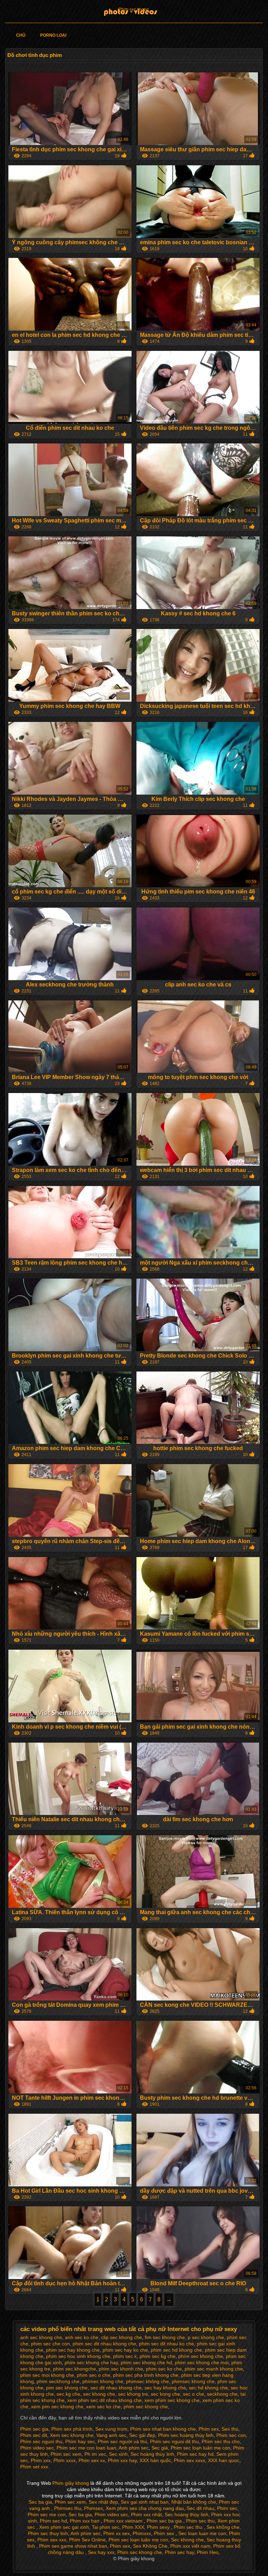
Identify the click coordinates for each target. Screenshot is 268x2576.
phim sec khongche (75, 2369)
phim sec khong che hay (91, 2362)
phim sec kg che (158, 2356)
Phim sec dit (34, 2435)
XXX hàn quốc (155, 2460)
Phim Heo (208, 2552)
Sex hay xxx (101, 2552)
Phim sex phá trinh (72, 2429)
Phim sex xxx (52, 2540)
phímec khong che (103, 2381)
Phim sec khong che (140, 2552)
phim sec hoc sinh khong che (78, 2356)
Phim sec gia (34, 2429)
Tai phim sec (106, 2527)
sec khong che (99, 2394)
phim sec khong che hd (146, 2362)
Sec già (160, 2448)
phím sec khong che (201, 2356)
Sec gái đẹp (142, 2435)
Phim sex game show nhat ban (73, 2546)
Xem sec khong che (72, 2435)
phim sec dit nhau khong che (104, 2344)
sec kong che (165, 2394)
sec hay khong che (165, 2388)
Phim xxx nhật (146, 2515)
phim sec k (125, 2356)
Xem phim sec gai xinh (64, 2527)
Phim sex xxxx (189, 2460)
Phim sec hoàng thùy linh (186, 2435)
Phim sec (227, 2508)
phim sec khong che (146, 2407)
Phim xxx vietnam (124, 2521)
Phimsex (94, 2508)
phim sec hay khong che (73, 2350)
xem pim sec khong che (57, 2407)
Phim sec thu (200, 2521)
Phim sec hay (179, 2552)
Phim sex (209, 2429)
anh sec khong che (41, 2337)
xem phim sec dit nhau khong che (105, 2400)
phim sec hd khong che (176, 2350)
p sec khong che (206, 2337)
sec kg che (68, 2394)
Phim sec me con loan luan (86, 2448)
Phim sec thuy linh (48, 2533)
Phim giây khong (71, 2483)
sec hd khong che (208, 2388)
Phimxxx (142, 2533)
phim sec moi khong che (47, 2375)
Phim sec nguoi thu (41, 2441)
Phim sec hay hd (195, 2454)
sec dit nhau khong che (116, 2388)
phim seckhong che (58, 2381)
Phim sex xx (92, 2460)
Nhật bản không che (194, 2502)
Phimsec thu (68, 2508)
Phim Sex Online (87, 2540)
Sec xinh (118, 2454)
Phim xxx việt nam (190, 2546)
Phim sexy (159, 2527)
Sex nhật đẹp (103, 2502)
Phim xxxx (65, 2460)
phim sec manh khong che (214, 2369)
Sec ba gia (40, 2502)
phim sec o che (94, 2375)
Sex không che (223, 2527)
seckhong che (222, 2394)
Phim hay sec (80, 2441)
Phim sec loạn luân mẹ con (200, 2448)
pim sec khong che (67, 2388)
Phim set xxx (34, 2467)
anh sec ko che (82, 2337)
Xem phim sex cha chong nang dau (145, 2508)
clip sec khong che (122, 2337)
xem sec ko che (103, 2407)
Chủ (21, 35)
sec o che (193, 2394)
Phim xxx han (85, 2521)
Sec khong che (187, 2540)
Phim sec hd (53, 2521)
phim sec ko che (164, 2369)
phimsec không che (147, 2381)
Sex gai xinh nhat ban (145, 2502)
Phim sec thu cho (221, 2441)
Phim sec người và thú (122, 2441)
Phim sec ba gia (165, 2521)
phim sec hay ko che (125, 2350)
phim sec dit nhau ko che (166, 2344)
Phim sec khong (134, 9)
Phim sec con (231, 2435)
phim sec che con (50, 2344)
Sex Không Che (150, 2546)
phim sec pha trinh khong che (146, 2375)
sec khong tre (133, 2394)
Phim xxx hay (122, 2460)
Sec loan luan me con (202, 2533)
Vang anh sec (111, 2435)
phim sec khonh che (121, 2369)
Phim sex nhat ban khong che (163, 2429)
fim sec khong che (165, 2337)
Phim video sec (37, 2448)
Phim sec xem (66, 2454)
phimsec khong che (193, 2381)
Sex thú (230, 2429)
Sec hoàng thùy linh (152, 2454)
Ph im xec (95, 2454)
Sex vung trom (111, 2429)
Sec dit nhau (200, 2508)
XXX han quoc (224, 2460)
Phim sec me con (47, 2515)
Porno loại (53, 35)
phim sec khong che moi (202, 2362)
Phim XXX (133, 2527)
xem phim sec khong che (172, 2400)
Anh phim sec (134, 2448)
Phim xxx (41, 2460)
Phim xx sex (117, 2533)
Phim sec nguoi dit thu (174, 2441)
